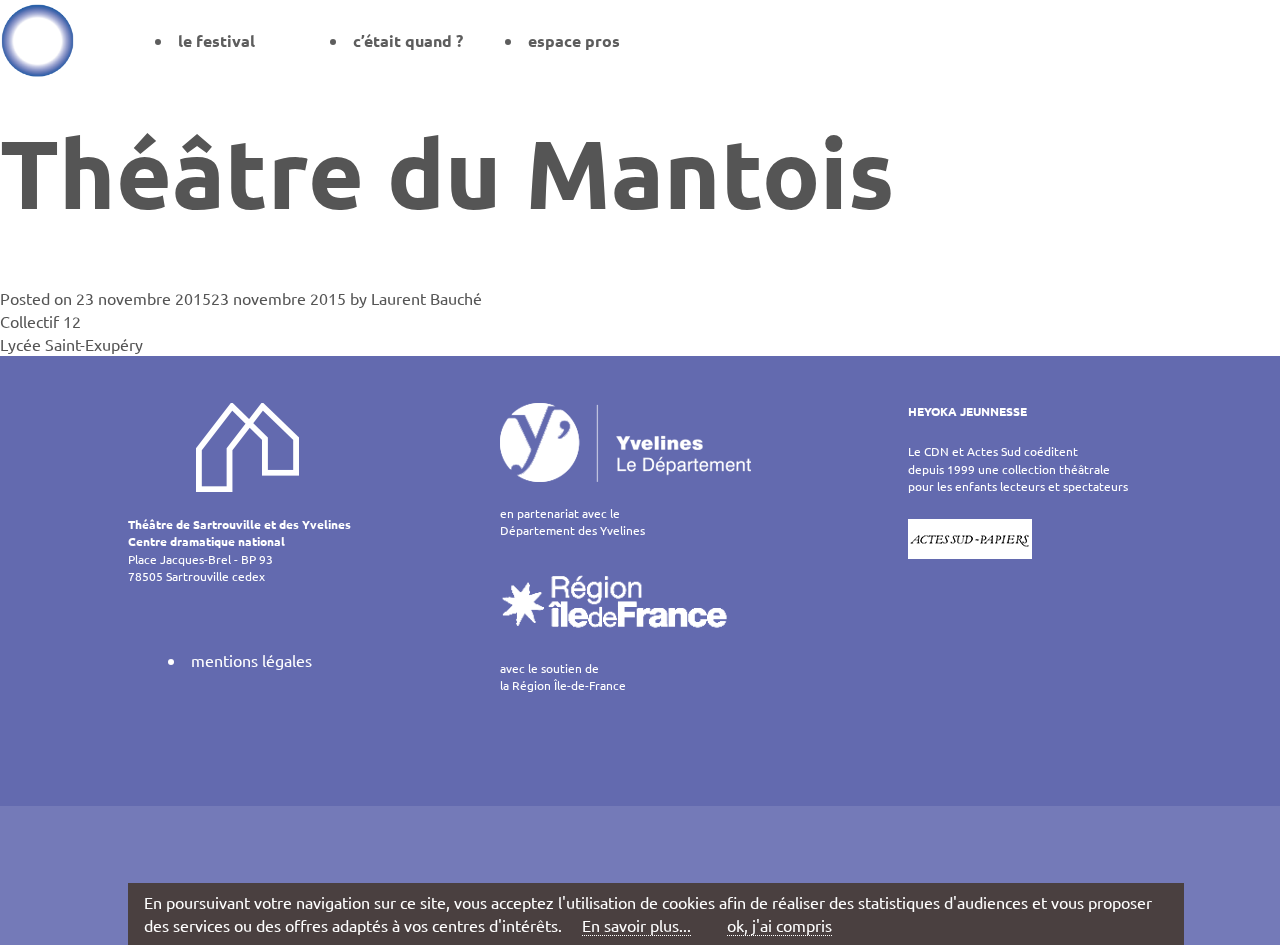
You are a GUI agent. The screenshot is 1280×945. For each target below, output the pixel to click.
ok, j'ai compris (779, 925)
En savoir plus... (636, 925)
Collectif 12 (40, 321)
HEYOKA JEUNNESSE (967, 411)
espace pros (574, 40)
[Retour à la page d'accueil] (37, 40)
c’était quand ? (408, 40)
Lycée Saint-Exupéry (71, 344)
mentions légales (251, 660)
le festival (216, 40)
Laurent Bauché (426, 298)
